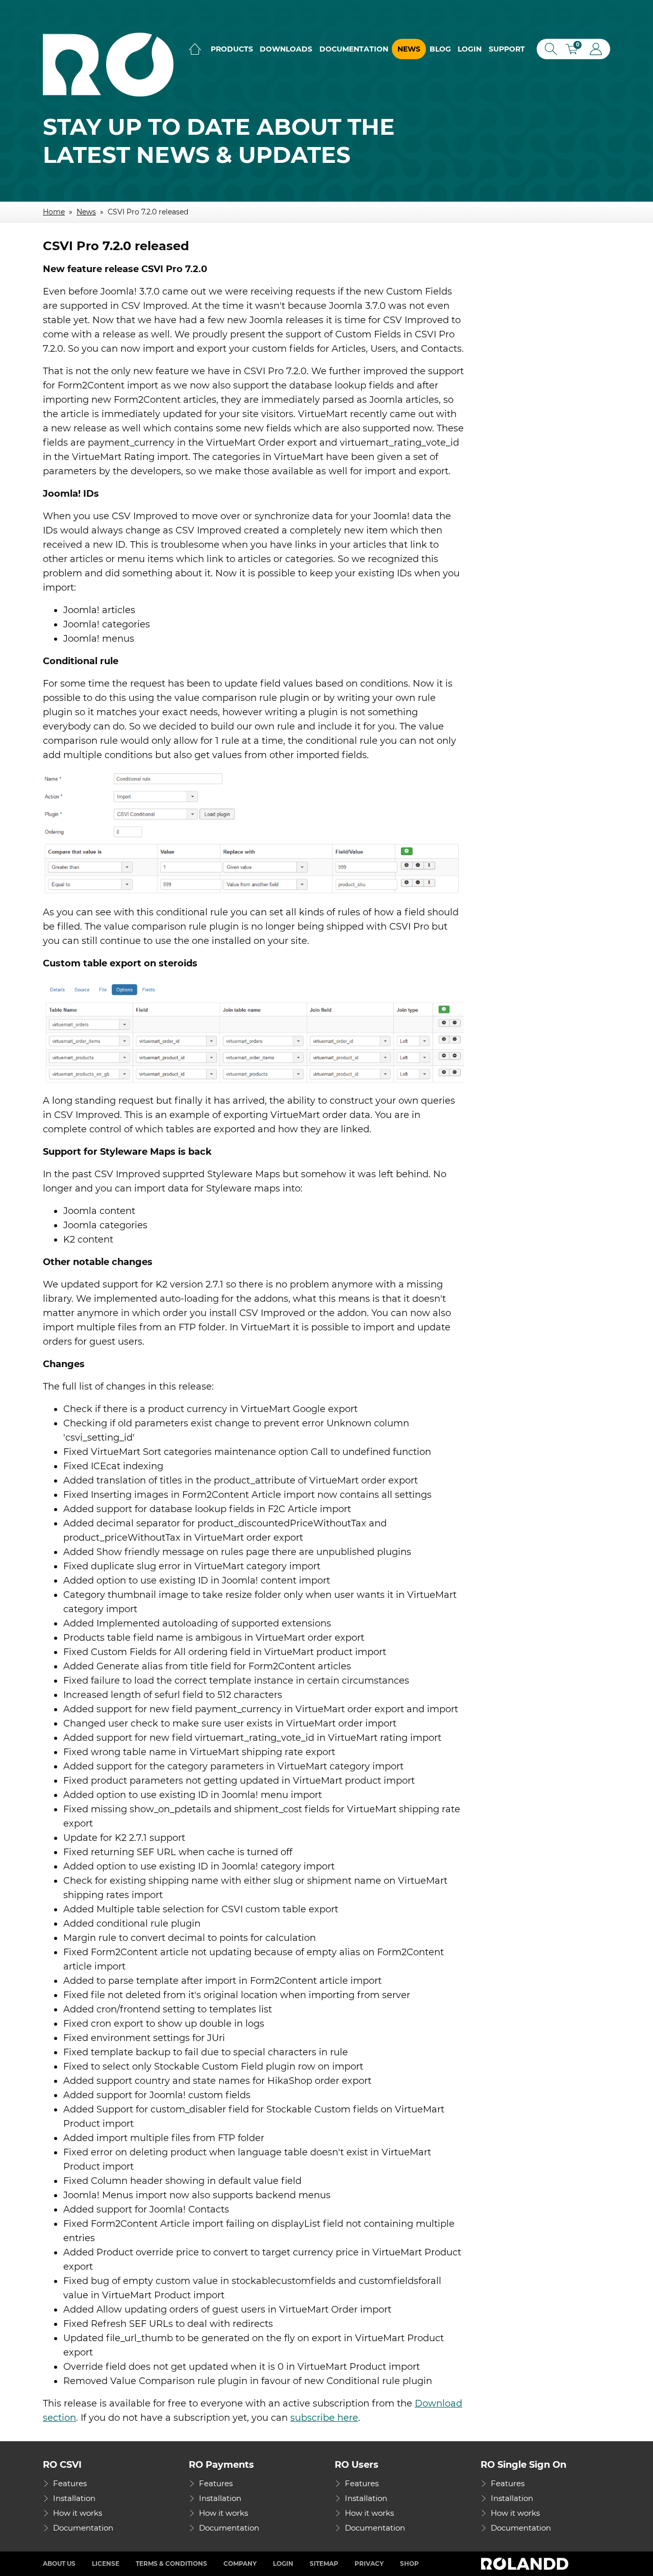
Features (70, 2483)
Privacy (369, 2563)
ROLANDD (526, 2564)
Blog (440, 49)
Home (195, 49)
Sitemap (324, 2563)
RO (108, 65)
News (409, 49)
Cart (575, 50)
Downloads (286, 49)
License (106, 2563)
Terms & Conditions (171, 2563)
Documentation (354, 49)
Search (549, 49)
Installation (74, 2498)
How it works (78, 2513)
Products (232, 49)
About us (59, 2563)
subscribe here (324, 2418)
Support (507, 49)
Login (470, 49)
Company (240, 2563)
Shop (409, 2563)
